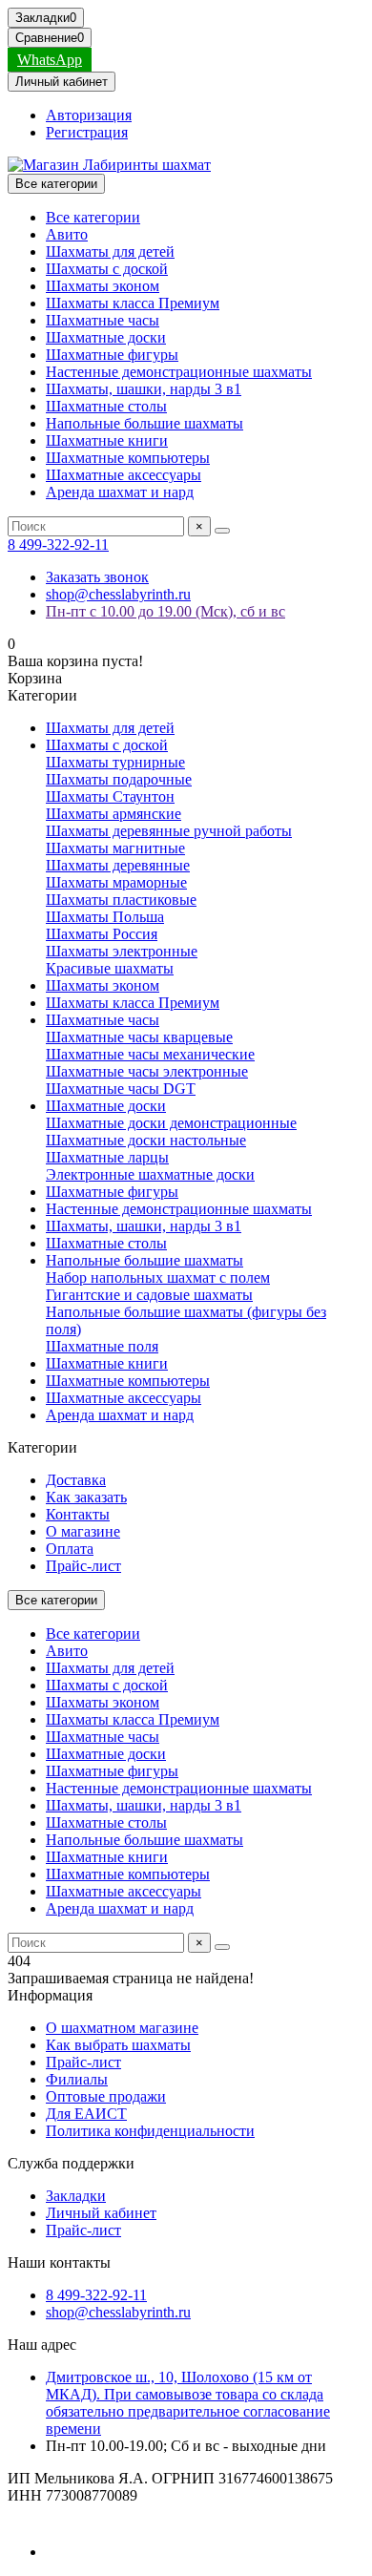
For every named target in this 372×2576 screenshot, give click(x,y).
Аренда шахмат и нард (120, 492)
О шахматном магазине (122, 2028)
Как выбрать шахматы (118, 2045)
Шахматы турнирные (115, 762)
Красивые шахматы (110, 968)
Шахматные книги (107, 440)
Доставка (76, 1480)
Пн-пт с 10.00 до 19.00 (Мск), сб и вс (165, 611)
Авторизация (89, 115)
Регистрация (87, 132)
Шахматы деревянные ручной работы (169, 831)
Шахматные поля (102, 1346)
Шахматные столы (106, 406)
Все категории (93, 217)
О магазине (83, 1531)
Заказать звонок (97, 577)
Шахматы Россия (102, 934)
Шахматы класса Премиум (133, 303)
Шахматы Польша (105, 917)
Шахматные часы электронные (147, 1071)
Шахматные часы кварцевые (139, 1037)
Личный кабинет (101, 2213)
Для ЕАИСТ (86, 2114)
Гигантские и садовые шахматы (149, 1295)
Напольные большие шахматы (145, 423)
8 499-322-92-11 (58, 545)
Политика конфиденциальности (150, 2131)
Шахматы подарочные (119, 779)
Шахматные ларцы (107, 1157)
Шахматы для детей (110, 251)
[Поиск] (222, 531)
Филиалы (77, 2079)
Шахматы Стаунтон (110, 796)
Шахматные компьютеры (128, 458)
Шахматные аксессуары (124, 475)
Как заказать (86, 1497)
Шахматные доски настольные (146, 1140)
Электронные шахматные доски (150, 1174)
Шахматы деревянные (118, 865)
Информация (50, 1995)
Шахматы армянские (114, 814)
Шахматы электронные (122, 951)
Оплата (70, 1549)
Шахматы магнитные (115, 848)
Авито (67, 234)
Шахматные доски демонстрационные (171, 1123)
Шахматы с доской (107, 269)
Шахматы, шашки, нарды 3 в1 (144, 389)
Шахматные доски (106, 337)
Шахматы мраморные (116, 882)
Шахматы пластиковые (121, 900)
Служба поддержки (71, 2163)
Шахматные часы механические (150, 1054)
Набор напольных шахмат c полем (158, 1278)
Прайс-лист (83, 1566)
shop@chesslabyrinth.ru (118, 594)
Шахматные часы (103, 320)
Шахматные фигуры (112, 355)
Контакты (78, 1514)
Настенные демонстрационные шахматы (179, 372)
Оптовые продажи (106, 2096)
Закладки (76, 2196)
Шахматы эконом (103, 286)
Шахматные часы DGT (121, 1089)
